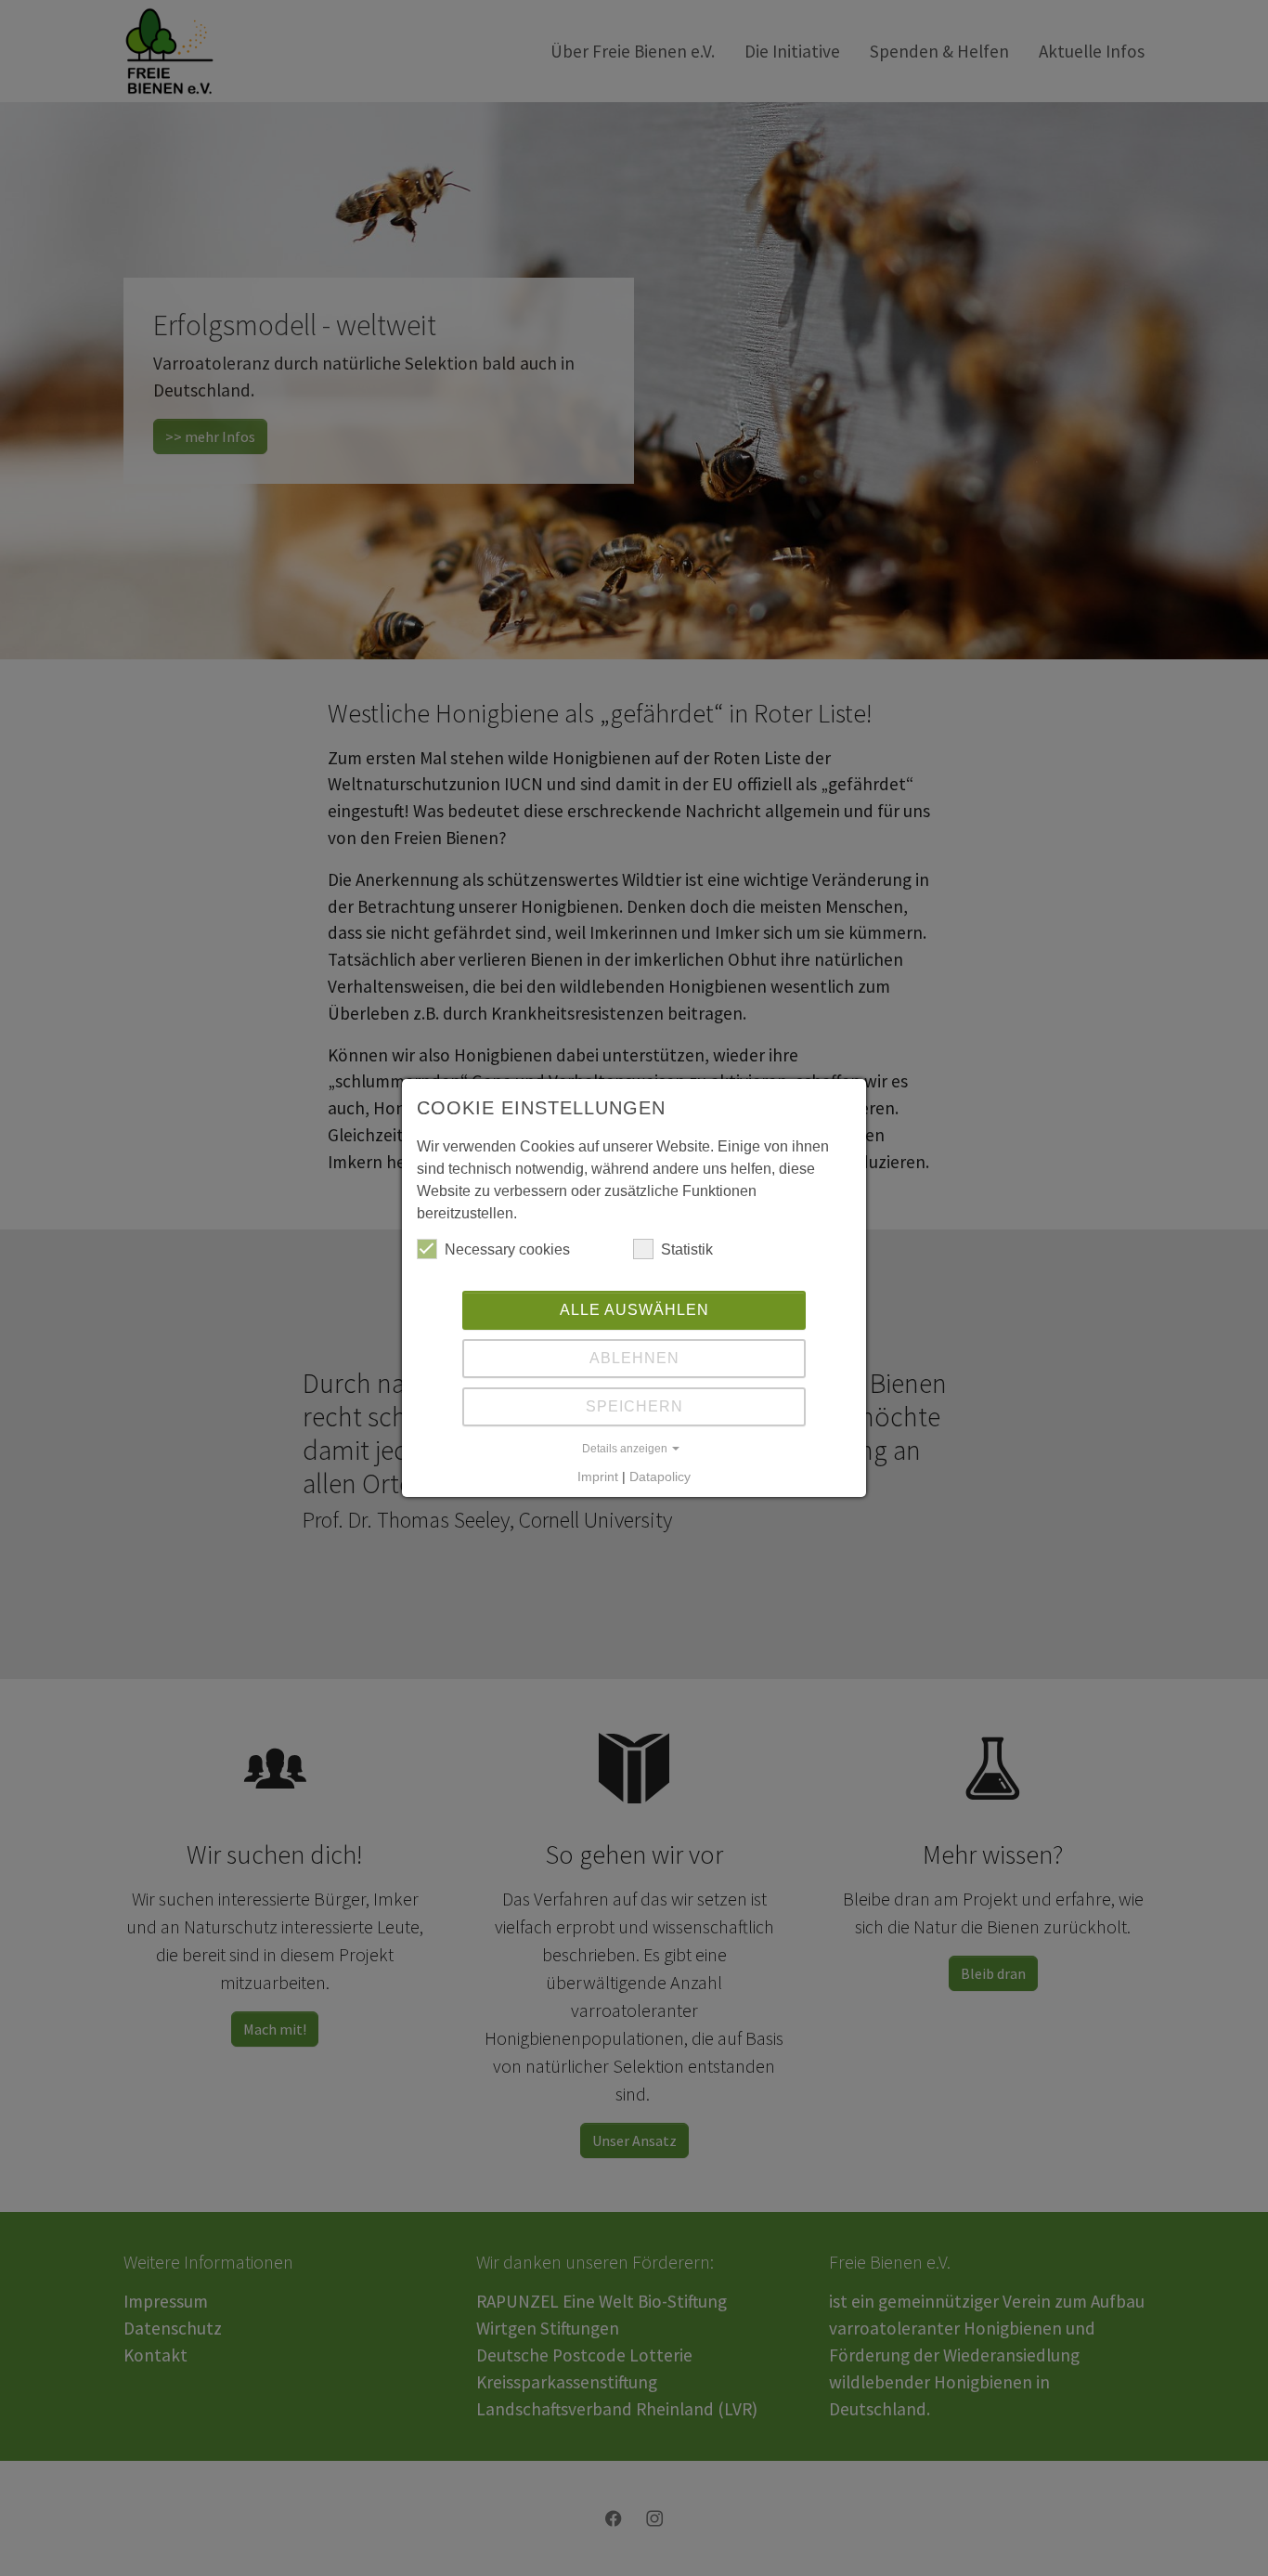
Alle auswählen (634, 1310)
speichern (634, 1406)
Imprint (598, 1477)
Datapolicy (660, 1477)
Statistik (687, 1249)
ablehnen (634, 1358)
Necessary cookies (507, 1249)
